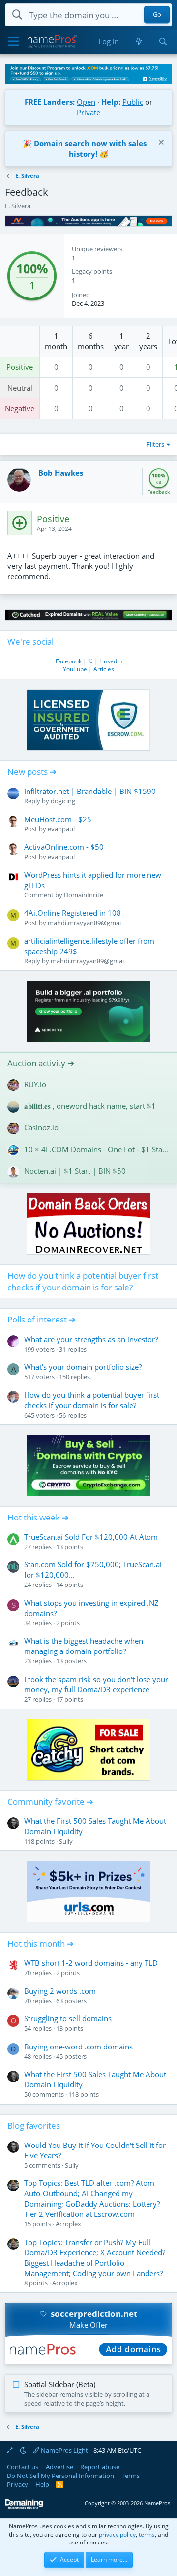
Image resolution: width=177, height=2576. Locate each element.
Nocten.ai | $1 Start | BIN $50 (75, 1171)
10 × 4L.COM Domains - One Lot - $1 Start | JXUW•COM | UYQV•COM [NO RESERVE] (97, 1149)
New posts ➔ (32, 772)
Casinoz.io (41, 1127)
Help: (111, 102)
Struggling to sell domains (68, 2018)
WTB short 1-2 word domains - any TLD (91, 1963)
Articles (104, 669)
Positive (20, 367)
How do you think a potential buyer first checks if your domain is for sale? (83, 1281)
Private (88, 112)
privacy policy (117, 2534)
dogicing (63, 801)
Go (157, 15)
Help (42, 2484)
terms (147, 2534)
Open (86, 102)
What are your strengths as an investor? (91, 1339)
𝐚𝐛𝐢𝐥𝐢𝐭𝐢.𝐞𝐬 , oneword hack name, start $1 (90, 1106)
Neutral (20, 388)
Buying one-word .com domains (78, 2047)
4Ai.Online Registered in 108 (73, 913)
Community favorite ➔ (50, 1801)
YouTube (75, 669)
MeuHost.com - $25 (58, 819)
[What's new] (138, 42)
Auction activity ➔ (41, 1063)
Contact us (23, 2467)
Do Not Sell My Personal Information (60, 2476)
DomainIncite (84, 895)
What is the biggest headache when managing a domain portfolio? (84, 1646)
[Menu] (14, 42)
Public (133, 102)
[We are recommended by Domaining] (24, 2507)
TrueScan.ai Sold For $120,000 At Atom (91, 1537)
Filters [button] (155, 444)
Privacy (17, 2484)
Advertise (59, 2467)
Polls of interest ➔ (42, 1319)
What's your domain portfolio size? (83, 1367)
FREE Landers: (50, 102)
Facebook (69, 661)
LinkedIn (111, 661)
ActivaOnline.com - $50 (64, 847)
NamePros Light (64, 2450)
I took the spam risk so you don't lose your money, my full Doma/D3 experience (96, 1684)
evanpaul (61, 829)
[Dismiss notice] (160, 144)
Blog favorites (34, 2126)
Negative (20, 408)
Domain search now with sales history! (90, 149)
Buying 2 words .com (60, 1991)
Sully (66, 1841)
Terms (131, 2476)
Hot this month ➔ (41, 1943)
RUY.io (35, 1084)
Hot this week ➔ (38, 1517)
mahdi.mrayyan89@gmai (84, 923)
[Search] (163, 42)
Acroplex (68, 2224)
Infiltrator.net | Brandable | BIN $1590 (90, 791)
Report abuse (100, 2467)
